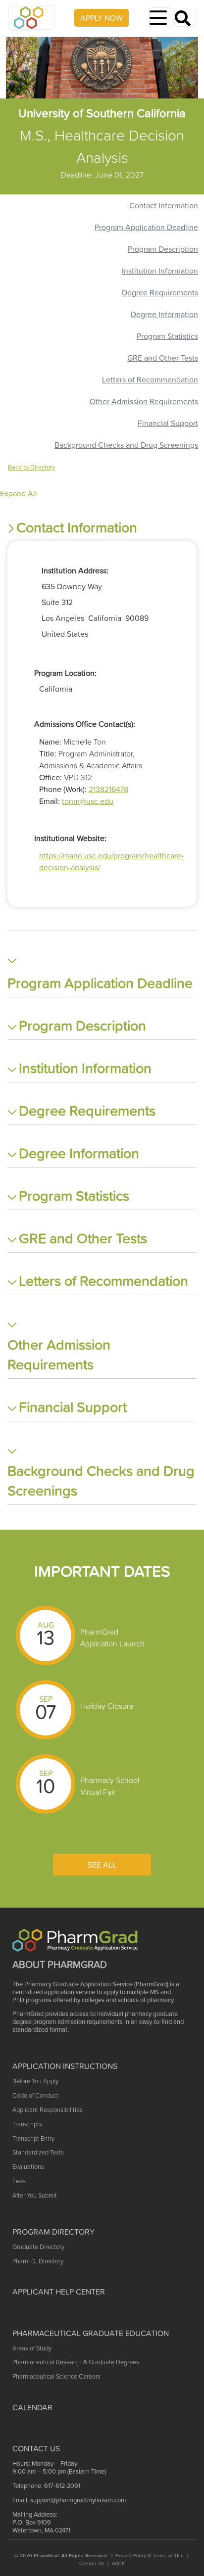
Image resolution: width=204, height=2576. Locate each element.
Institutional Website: (70, 838)
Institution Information (160, 271)
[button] (102, 528)
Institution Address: (75, 570)
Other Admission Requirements (144, 401)
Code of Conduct (35, 2095)
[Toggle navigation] (161, 18)
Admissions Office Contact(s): (85, 724)
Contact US (36, 2448)
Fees (19, 2181)
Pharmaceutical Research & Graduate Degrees (76, 2362)
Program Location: (65, 673)
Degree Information (164, 314)
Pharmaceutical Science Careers (56, 2376)
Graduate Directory (38, 2247)
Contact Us (92, 2563)
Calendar (32, 2407)
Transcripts (27, 2124)
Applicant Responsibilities (48, 2110)
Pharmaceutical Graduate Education (91, 2333)
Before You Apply (35, 2081)
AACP (118, 2563)
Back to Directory (31, 467)
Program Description (163, 249)
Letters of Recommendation (150, 379)
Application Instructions (65, 2066)
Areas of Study (32, 2348)
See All (102, 1865)
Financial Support (168, 423)
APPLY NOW (102, 18)
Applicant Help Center (59, 2292)
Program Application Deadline (146, 227)
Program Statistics (167, 336)
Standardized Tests (38, 2152)
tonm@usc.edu (88, 801)
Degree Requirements (160, 292)
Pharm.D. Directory (38, 2261)
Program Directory (53, 2232)
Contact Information (164, 205)
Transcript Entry (33, 2138)
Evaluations (28, 2167)
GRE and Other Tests (163, 358)
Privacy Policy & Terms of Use (150, 2555)
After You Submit (35, 2195)
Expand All (19, 493)
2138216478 (108, 789)
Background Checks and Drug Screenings (126, 445)
